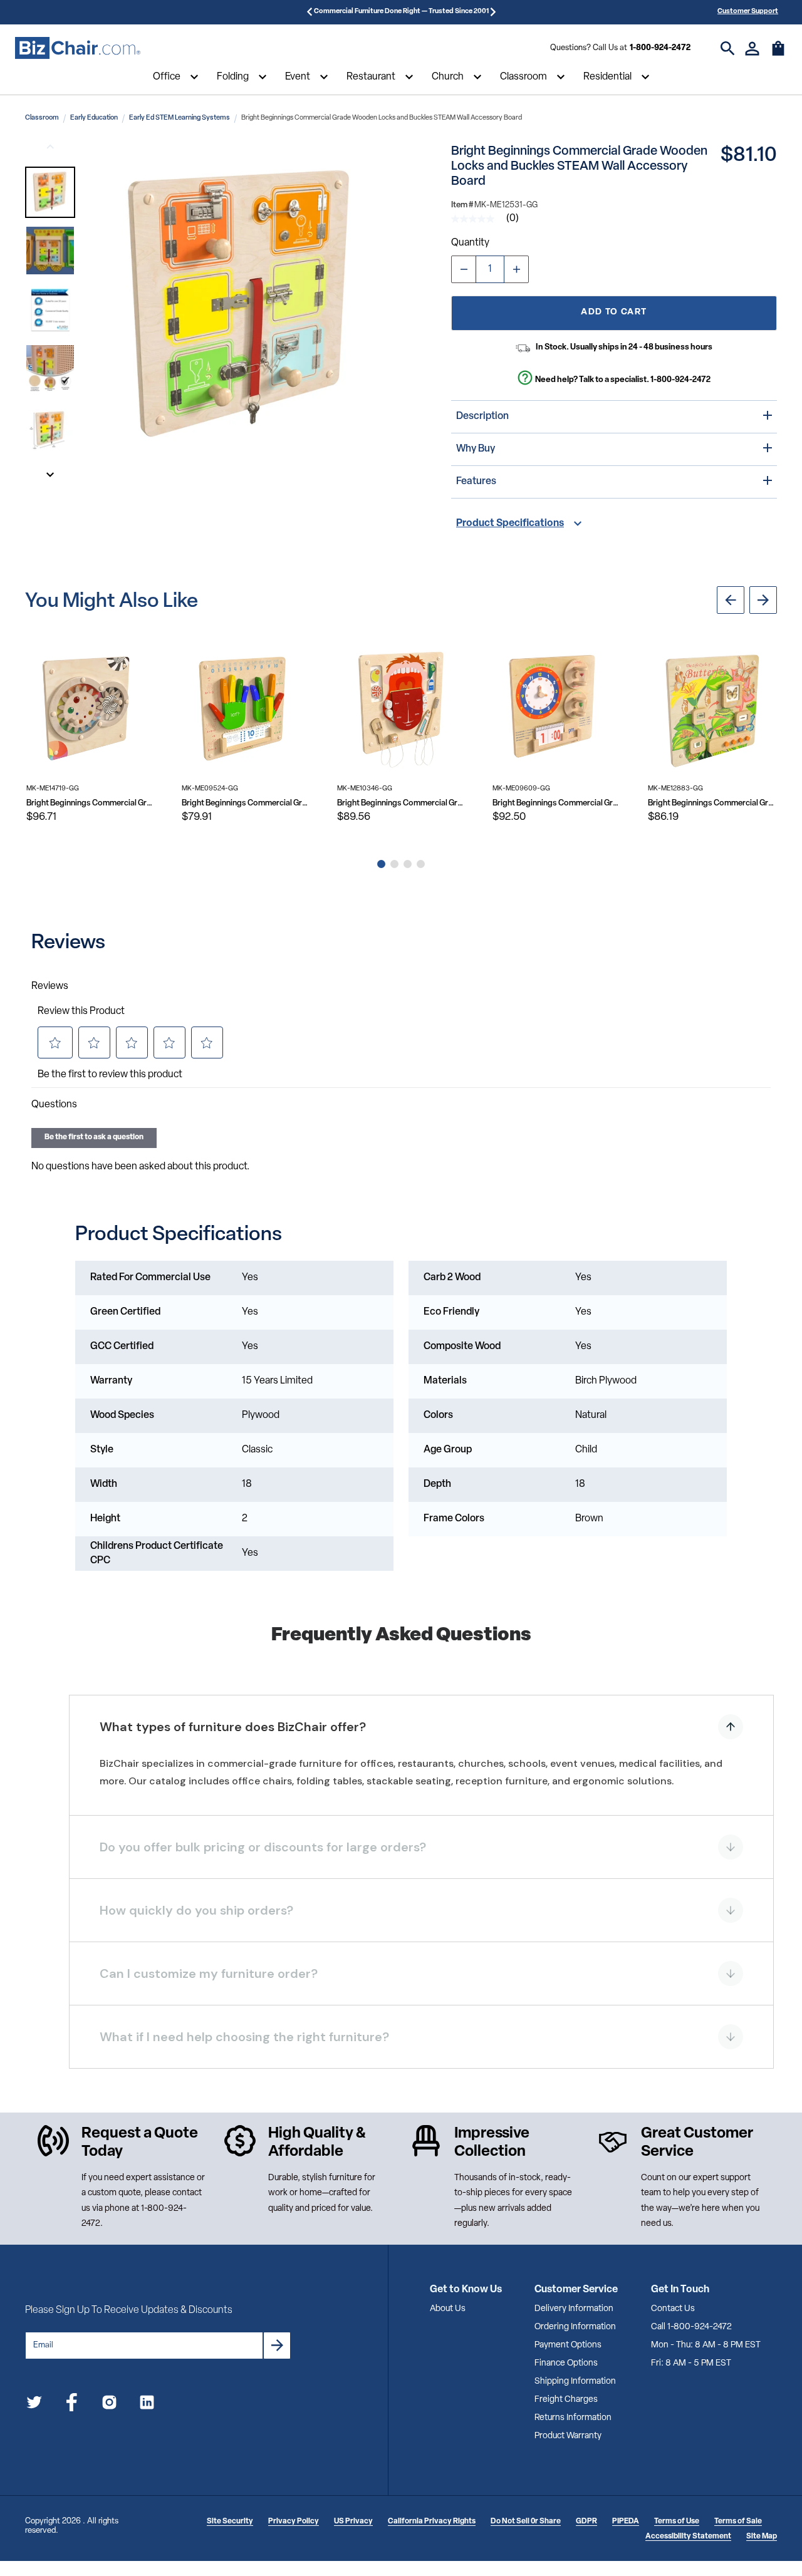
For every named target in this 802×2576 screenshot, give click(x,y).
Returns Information (573, 2418)
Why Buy (476, 449)
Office (167, 77)
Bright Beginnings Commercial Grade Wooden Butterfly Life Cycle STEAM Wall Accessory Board (712, 803)
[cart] (778, 54)
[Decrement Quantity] (464, 269)
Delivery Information (574, 2309)
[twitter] (34, 2405)
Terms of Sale (738, 2522)
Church (448, 77)
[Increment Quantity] (516, 269)
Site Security (230, 2522)
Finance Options (566, 2363)
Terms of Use (677, 2522)
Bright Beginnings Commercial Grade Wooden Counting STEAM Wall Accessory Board (246, 803)
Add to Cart (614, 312)
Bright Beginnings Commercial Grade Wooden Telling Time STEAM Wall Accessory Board (557, 803)
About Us (448, 2309)
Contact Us (673, 2309)
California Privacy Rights (432, 2522)
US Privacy (353, 2522)
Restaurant (371, 77)
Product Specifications (510, 524)
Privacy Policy (294, 2522)
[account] (752, 49)
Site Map (762, 2537)
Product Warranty (568, 2436)
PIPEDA (626, 2522)
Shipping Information (575, 2382)
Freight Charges (566, 2400)
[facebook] (72, 2405)
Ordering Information (575, 2327)
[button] (50, 192)
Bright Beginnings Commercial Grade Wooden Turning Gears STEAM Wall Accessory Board (91, 803)
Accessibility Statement (688, 2537)
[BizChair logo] (78, 48)
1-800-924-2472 (660, 48)
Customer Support (748, 12)
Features (476, 482)
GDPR (586, 2522)
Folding (233, 77)
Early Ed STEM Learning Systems (180, 118)
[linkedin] (147, 2405)
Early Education (94, 118)
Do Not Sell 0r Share (526, 2522)
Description (482, 416)
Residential (607, 77)
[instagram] (109, 2405)
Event (298, 77)
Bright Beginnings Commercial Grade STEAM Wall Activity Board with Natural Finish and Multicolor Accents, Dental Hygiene (402, 803)
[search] (728, 49)
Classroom (523, 77)
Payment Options (568, 2345)
